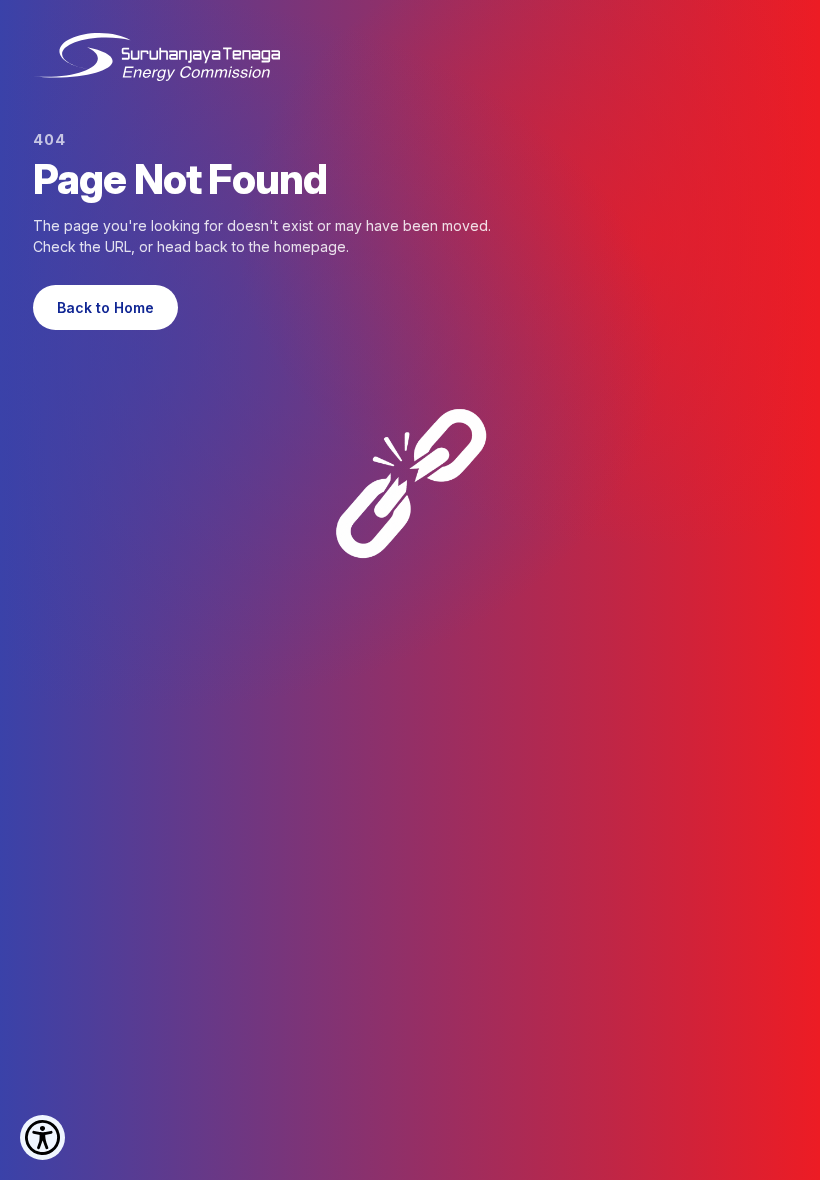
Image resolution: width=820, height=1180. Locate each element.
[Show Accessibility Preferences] (42, 1137)
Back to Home (105, 307)
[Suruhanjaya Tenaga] (156, 57)
